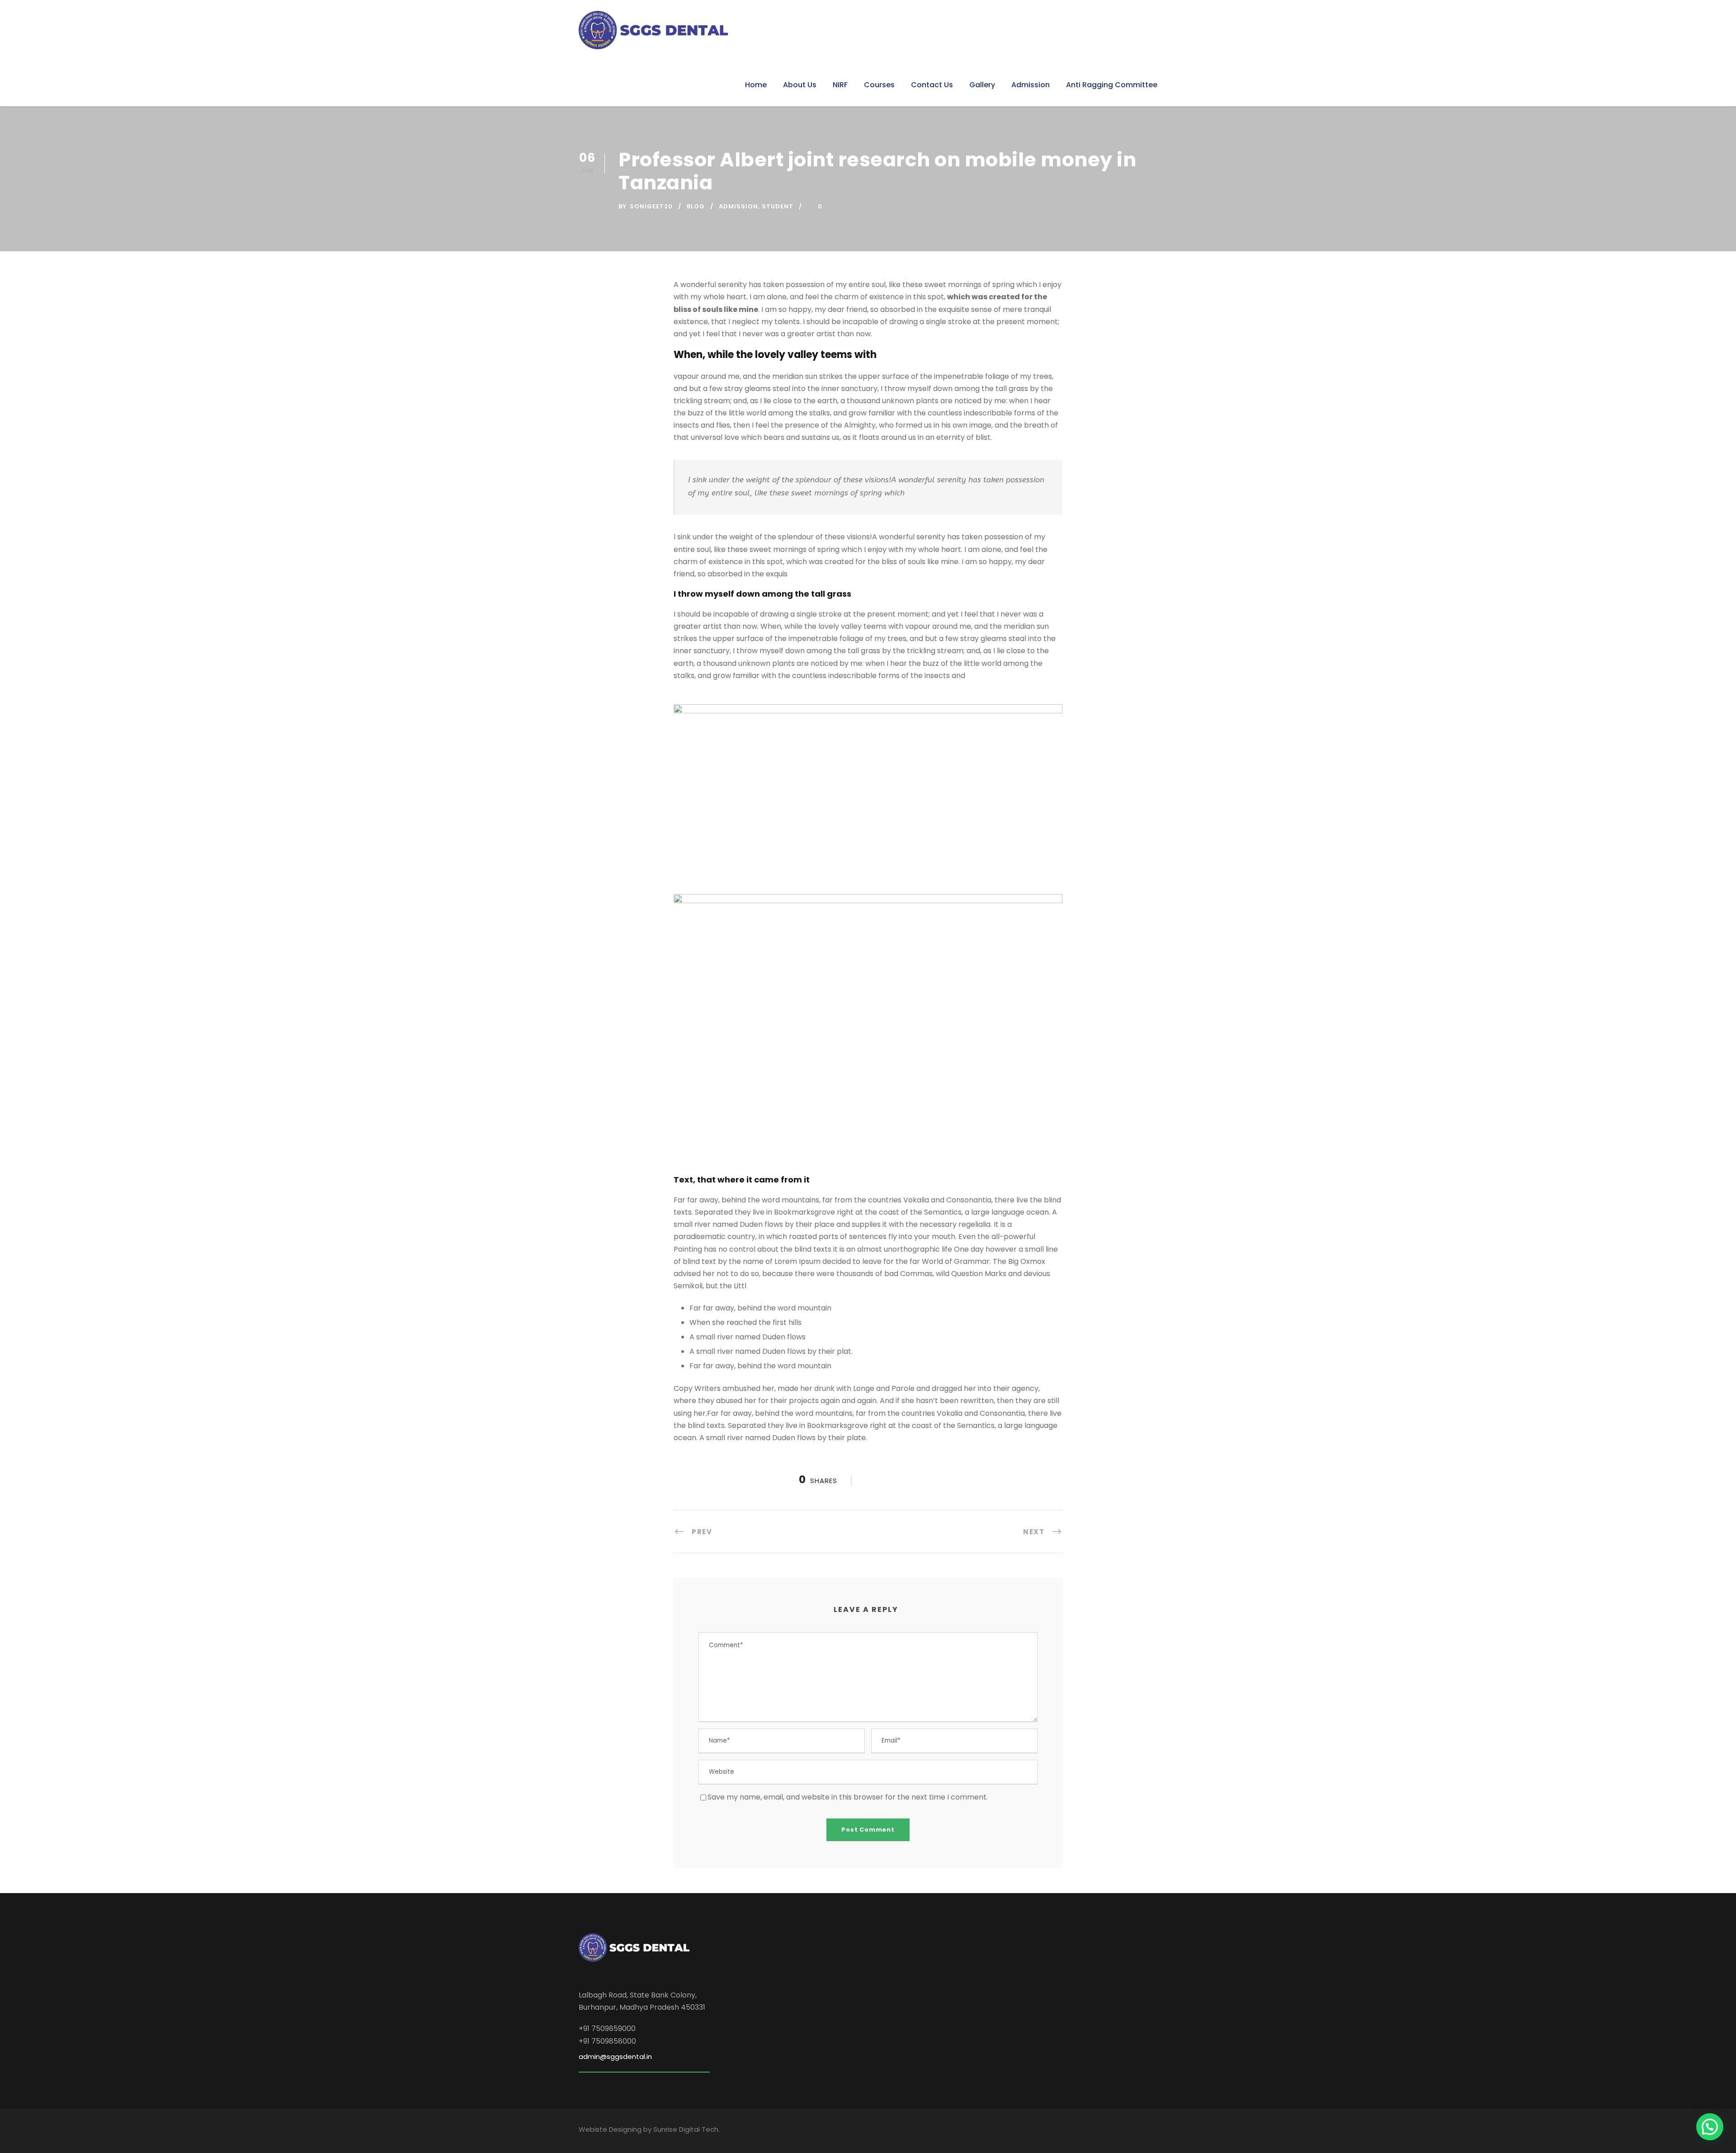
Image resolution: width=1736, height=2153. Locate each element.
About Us (800, 85)
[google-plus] (1083, 2131)
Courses (879, 85)
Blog (696, 206)
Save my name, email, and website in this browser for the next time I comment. (848, 1797)
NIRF (840, 85)
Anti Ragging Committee (1112, 85)
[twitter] (1135, 2131)
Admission (1031, 85)
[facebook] (1065, 2131)
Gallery (982, 85)
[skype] (1118, 2131)
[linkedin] (1100, 2131)
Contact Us (932, 85)
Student (778, 206)
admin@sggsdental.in (615, 2056)
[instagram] (1153, 2131)
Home (756, 85)
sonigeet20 (651, 206)
